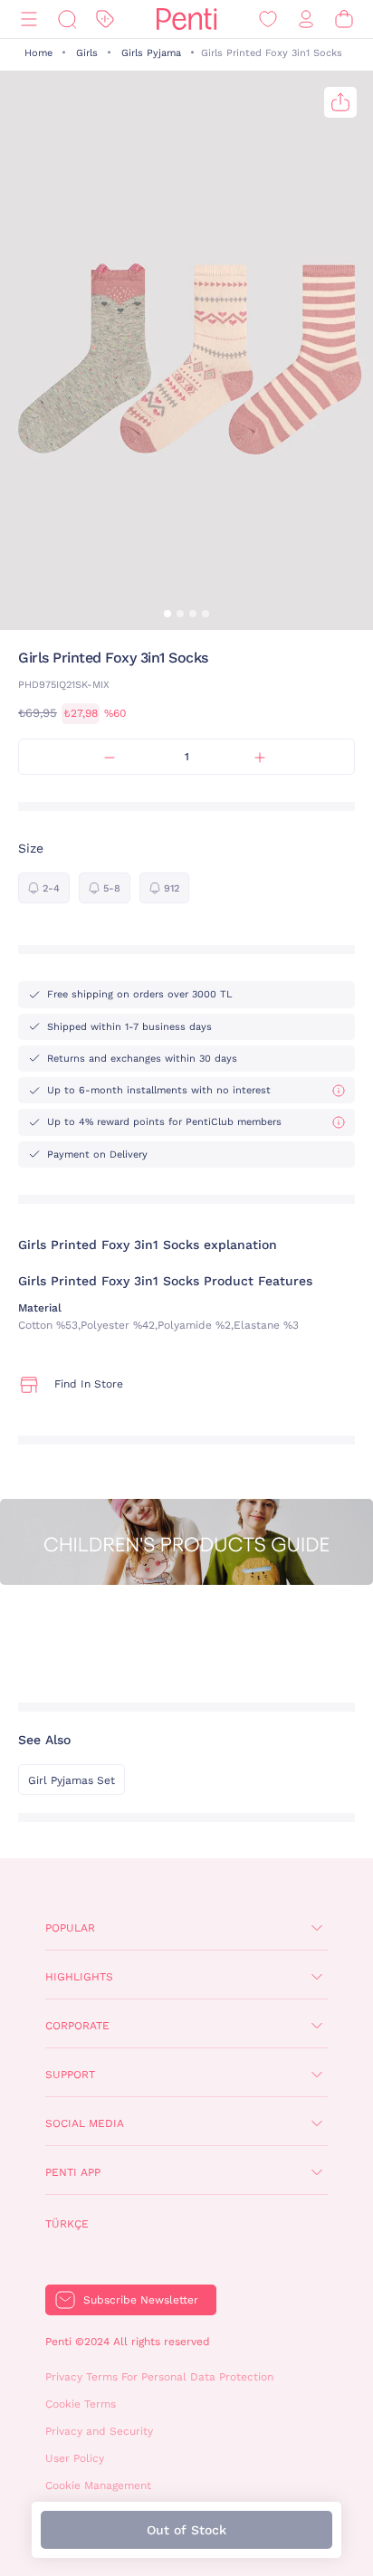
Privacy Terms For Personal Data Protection (159, 2377)
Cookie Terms (81, 2404)
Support (70, 2075)
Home (38, 53)
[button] (167, 614)
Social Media (85, 2123)
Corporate (77, 2026)
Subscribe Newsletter (141, 2300)
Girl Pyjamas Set (72, 1780)
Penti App (73, 2172)
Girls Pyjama (151, 53)
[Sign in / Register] (306, 19)
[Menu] (29, 19)
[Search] (67, 19)
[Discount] (105, 19)
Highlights (79, 1977)
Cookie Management (98, 2485)
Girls (87, 53)
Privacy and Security (99, 2431)
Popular (70, 1928)
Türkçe (67, 2224)
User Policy (75, 2458)
